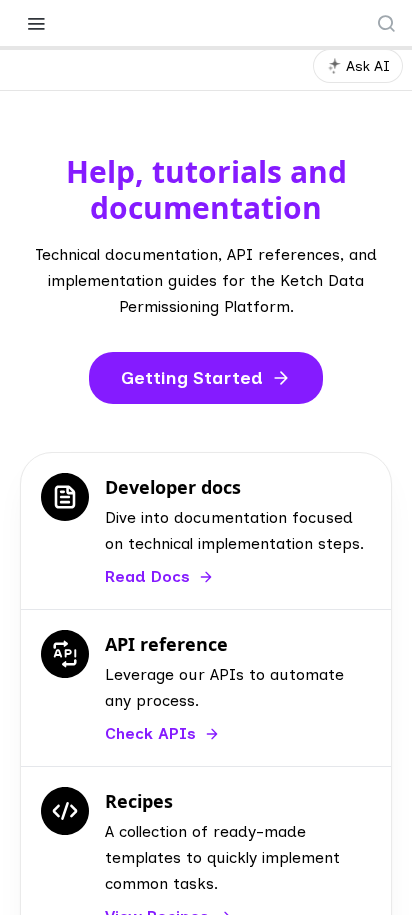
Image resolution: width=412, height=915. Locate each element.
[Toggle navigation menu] (36, 23)
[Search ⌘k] (386, 23)
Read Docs (147, 576)
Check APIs (150, 733)
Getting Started (192, 378)
